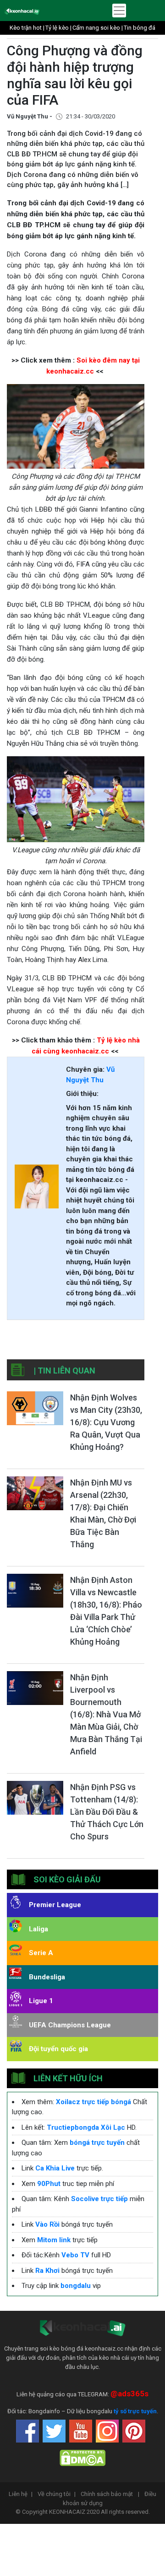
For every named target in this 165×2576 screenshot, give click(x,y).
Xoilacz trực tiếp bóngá (93, 2102)
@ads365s (129, 2394)
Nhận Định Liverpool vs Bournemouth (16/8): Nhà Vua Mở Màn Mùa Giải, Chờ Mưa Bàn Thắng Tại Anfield (106, 1714)
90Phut (49, 2184)
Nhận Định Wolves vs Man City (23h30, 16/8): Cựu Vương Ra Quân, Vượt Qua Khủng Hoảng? (106, 1422)
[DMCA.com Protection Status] (82, 2457)
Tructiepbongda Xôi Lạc (86, 2127)
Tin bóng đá (140, 28)
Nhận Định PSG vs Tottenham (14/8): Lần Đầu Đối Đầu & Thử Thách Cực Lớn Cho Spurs (107, 1812)
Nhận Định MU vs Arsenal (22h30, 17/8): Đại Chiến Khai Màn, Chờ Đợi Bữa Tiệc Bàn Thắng (103, 1513)
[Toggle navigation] (119, 11)
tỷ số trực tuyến (135, 2411)
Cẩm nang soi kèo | (98, 28)
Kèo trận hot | (27, 28)
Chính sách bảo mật (110, 2494)
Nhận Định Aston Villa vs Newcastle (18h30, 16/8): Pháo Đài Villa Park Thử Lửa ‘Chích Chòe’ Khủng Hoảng (106, 1611)
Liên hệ (21, 2494)
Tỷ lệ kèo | (58, 28)
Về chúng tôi (57, 2494)
